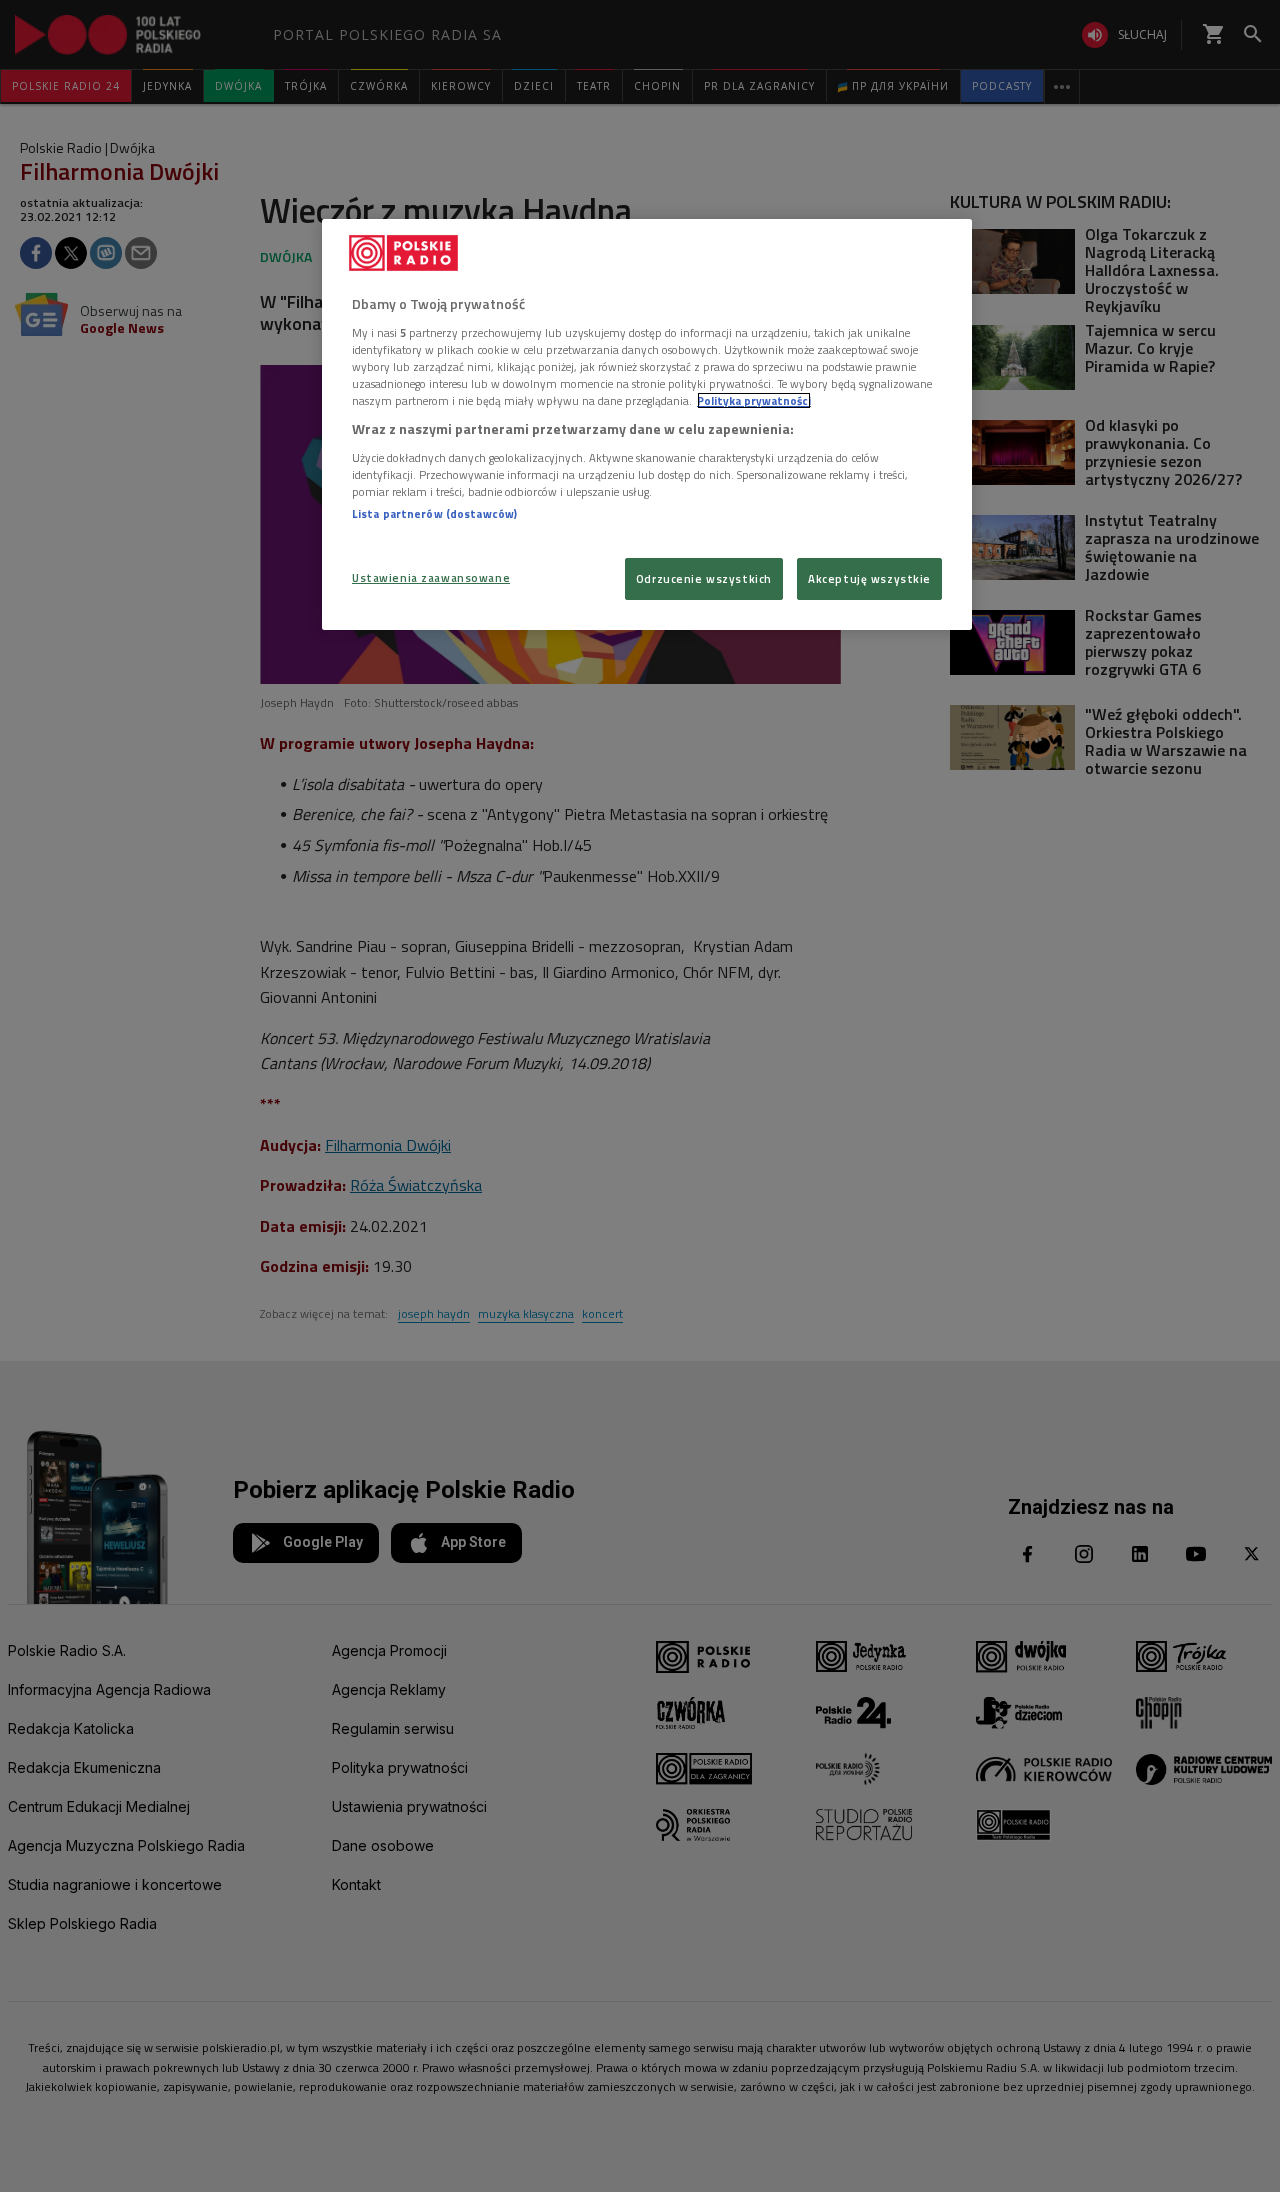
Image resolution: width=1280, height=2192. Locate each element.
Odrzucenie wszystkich (704, 578)
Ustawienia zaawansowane (431, 577)
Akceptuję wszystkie (869, 578)
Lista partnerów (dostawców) (434, 513)
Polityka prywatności (754, 400)
